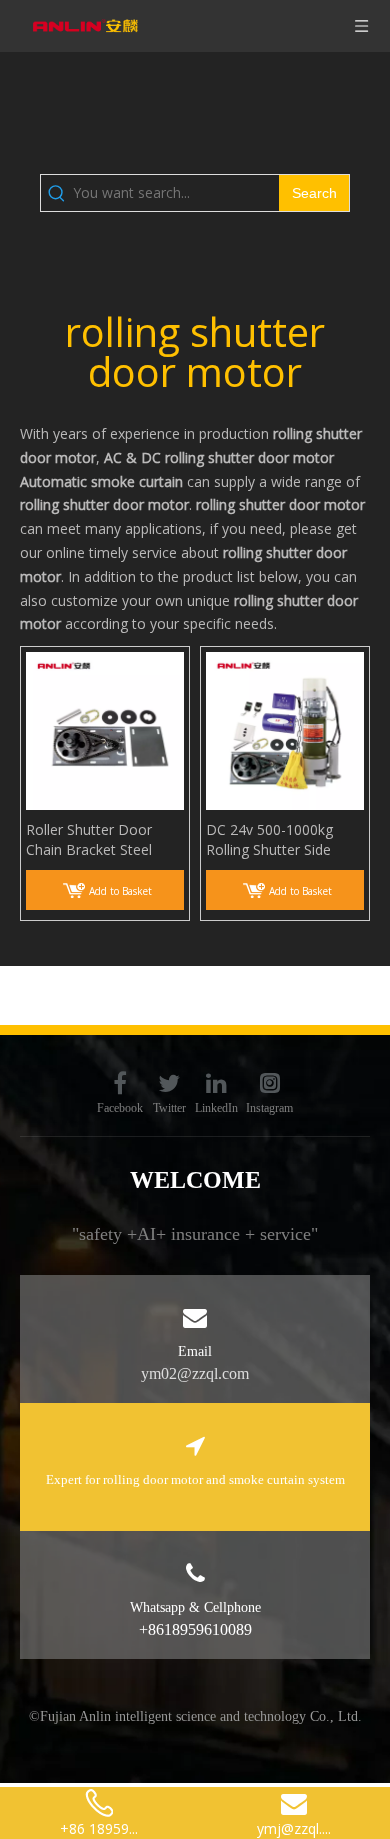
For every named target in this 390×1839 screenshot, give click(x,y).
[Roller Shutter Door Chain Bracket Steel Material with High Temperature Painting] (105, 729)
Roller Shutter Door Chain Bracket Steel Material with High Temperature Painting (96, 840)
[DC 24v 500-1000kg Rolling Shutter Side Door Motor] (285, 729)
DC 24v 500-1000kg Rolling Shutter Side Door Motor (269, 840)
